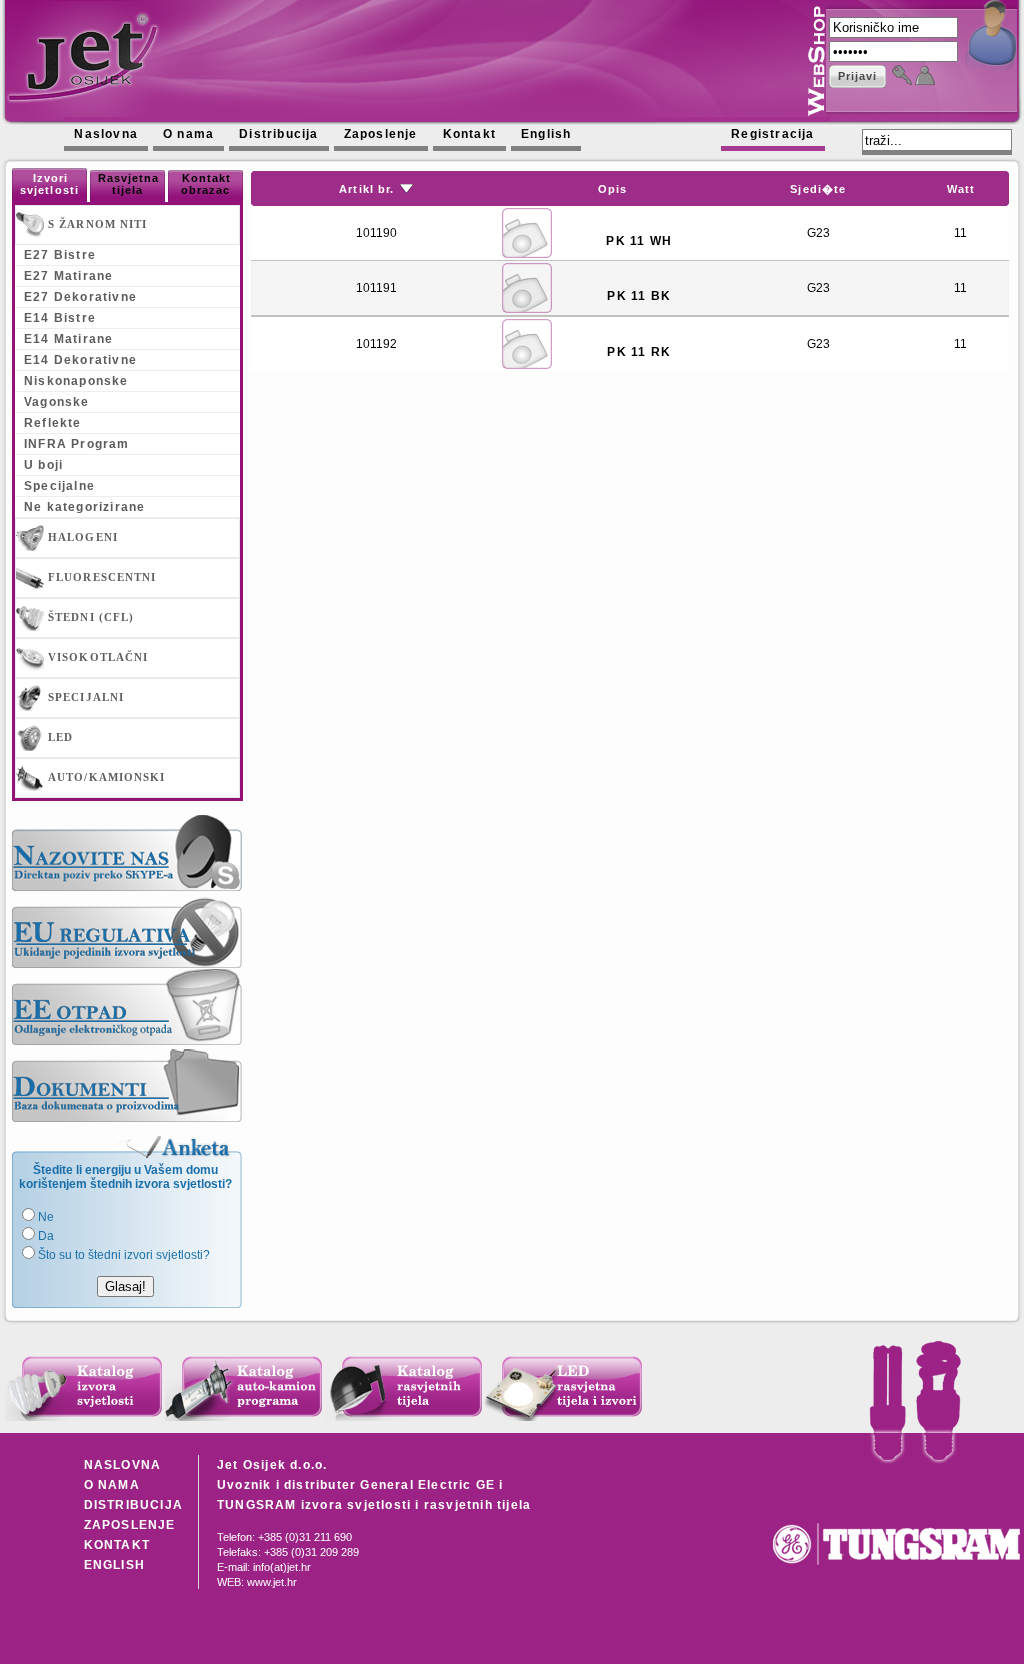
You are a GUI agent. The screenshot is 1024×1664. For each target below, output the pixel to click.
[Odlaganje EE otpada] (127, 1007)
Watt (961, 189)
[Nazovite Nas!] (127, 853)
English (546, 134)
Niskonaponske (76, 381)
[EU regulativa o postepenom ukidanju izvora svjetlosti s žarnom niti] (127, 930)
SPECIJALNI (84, 697)
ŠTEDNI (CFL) (89, 617)
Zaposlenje (381, 134)
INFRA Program (77, 444)
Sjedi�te (818, 189)
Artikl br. (366, 189)
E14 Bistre (60, 318)
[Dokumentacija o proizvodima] (127, 1084)
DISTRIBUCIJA (133, 1505)
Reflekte (53, 423)
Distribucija (278, 134)
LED (58, 737)
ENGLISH (114, 1565)
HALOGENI (81, 537)
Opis (612, 189)
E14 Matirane (68, 339)
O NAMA (112, 1485)
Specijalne (59, 486)
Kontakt (469, 134)
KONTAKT (117, 1545)
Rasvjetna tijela (129, 184)
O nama (188, 134)
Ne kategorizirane (84, 507)
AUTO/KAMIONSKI (105, 777)
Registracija (772, 134)
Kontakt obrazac (206, 184)
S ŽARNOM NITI (95, 224)
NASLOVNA (123, 1465)
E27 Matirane (68, 276)
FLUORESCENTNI (100, 577)
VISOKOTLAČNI (96, 657)
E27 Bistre (60, 255)
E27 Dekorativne (80, 297)
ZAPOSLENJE (130, 1525)
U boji (43, 465)
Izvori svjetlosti (49, 184)
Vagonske (57, 402)
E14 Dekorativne (80, 360)
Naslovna (106, 134)
